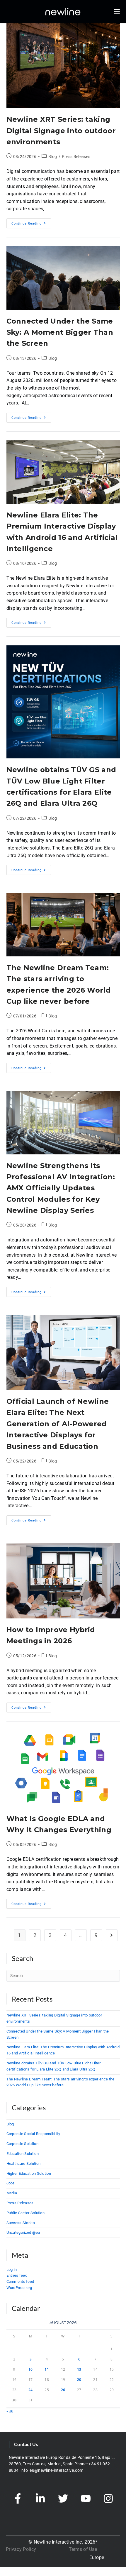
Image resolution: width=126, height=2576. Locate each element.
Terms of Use (83, 2549)
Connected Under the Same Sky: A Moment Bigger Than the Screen (60, 332)
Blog (53, 157)
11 (47, 2369)
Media (12, 2193)
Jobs (11, 2183)
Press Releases (76, 157)
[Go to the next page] (112, 1935)
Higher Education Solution (29, 2173)
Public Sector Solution (26, 2213)
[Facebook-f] (18, 2499)
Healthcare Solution (24, 2164)
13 (79, 2369)
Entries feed (17, 2275)
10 (31, 2369)
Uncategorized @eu (23, 2232)
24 (31, 2390)
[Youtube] (86, 2499)
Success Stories (21, 2223)
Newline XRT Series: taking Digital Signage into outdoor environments (61, 131)
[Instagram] (108, 2499)
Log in (12, 2270)
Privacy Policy (21, 2549)
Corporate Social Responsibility (33, 2134)
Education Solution (23, 2154)
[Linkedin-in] (40, 2499)
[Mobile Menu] (117, 12)
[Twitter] (63, 2499)
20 (79, 2380)
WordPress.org (19, 2288)
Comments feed (20, 2281)
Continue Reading (31, 222)
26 (63, 2390)
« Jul (11, 2411)
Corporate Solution (22, 2144)
